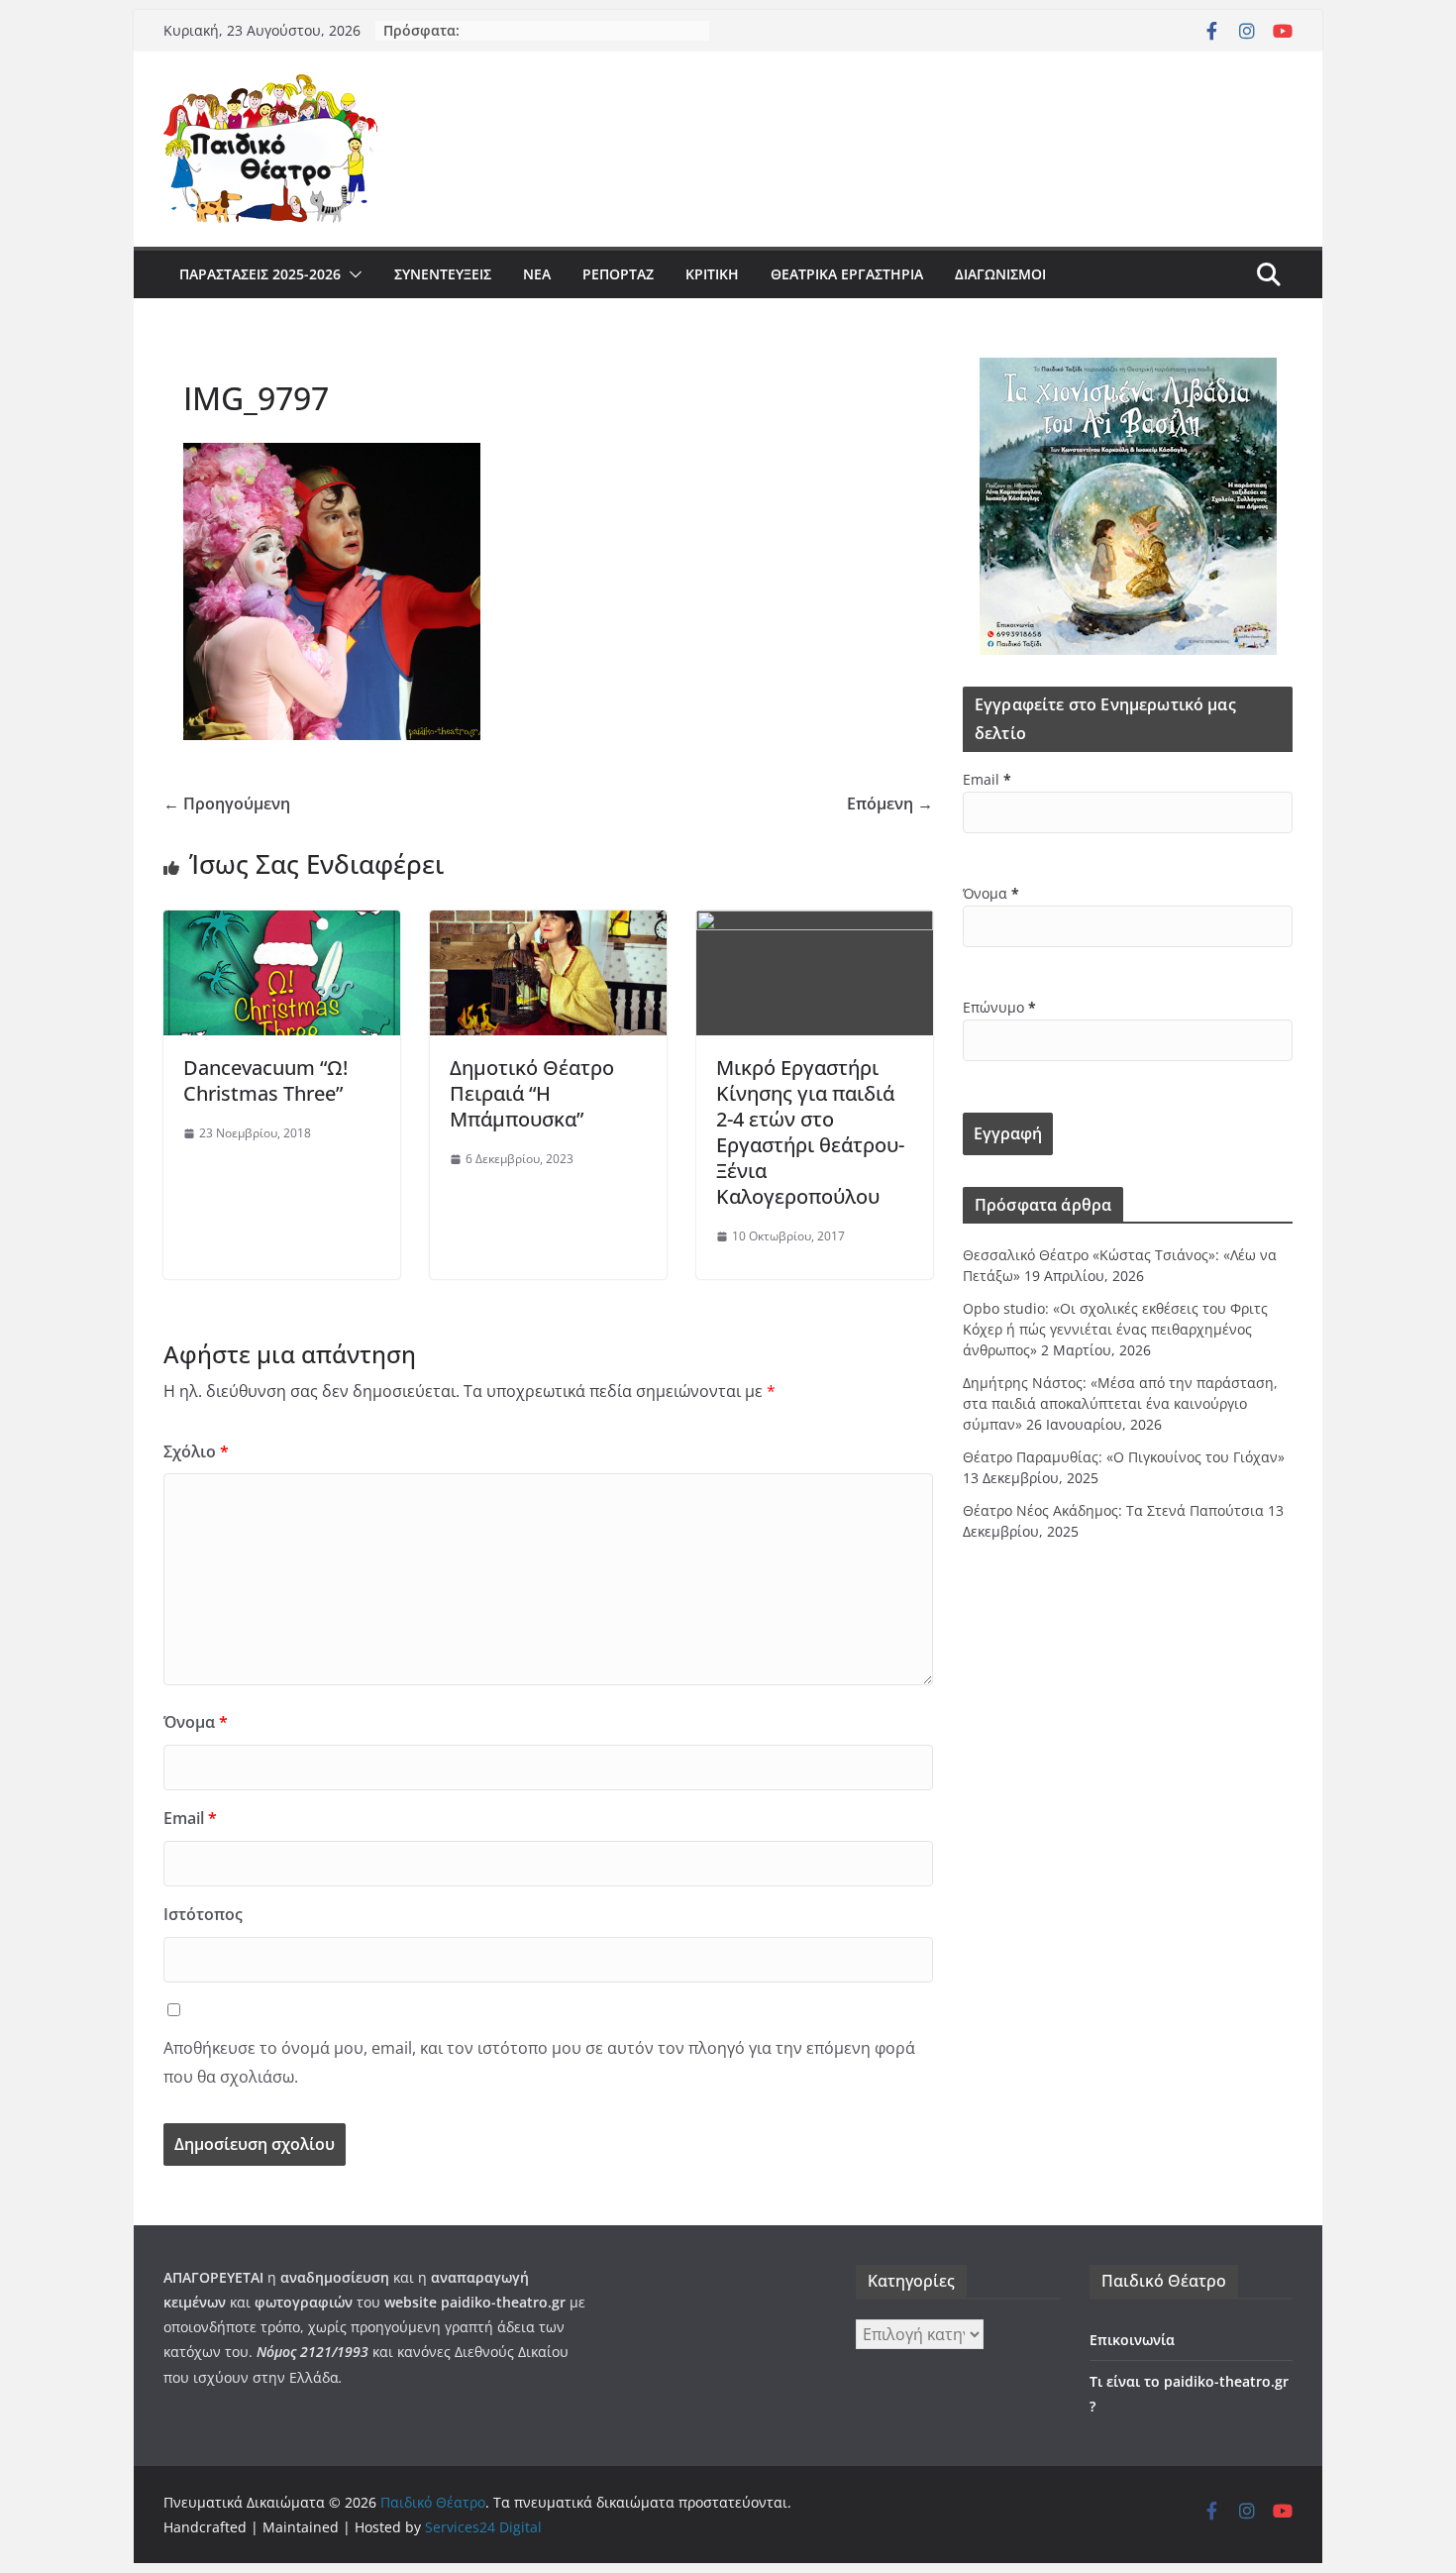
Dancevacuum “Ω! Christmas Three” (265, 1080)
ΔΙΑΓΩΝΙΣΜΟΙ (1000, 274)
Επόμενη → (890, 804)
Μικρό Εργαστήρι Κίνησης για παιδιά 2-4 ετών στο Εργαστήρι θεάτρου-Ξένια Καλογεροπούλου (810, 1132)
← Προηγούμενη (227, 804)
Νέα (537, 274)
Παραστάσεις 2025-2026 (260, 274)
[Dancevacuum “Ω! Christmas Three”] (282, 924)
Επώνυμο (999, 1007)
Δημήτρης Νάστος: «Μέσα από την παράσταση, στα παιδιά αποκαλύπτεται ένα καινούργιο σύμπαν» (1120, 1403)
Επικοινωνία (1132, 2340)
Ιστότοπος (203, 1914)
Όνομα (196, 1722)
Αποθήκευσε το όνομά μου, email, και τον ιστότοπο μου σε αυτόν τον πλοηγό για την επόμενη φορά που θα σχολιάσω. (539, 2062)
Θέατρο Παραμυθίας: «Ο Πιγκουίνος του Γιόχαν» (1124, 1457)
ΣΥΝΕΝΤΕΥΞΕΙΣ (443, 274)
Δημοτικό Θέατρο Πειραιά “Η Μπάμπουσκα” (532, 1093)
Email (190, 1818)
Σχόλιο (196, 1451)
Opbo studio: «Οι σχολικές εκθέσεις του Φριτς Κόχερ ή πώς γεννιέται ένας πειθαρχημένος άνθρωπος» (1115, 1329)
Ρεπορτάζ (618, 274)
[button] (352, 274)
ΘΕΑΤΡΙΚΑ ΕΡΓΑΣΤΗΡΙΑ (847, 274)
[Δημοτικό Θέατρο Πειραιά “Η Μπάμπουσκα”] (548, 924)
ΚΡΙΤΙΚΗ (712, 274)
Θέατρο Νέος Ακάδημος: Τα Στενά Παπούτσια (1113, 1510)
